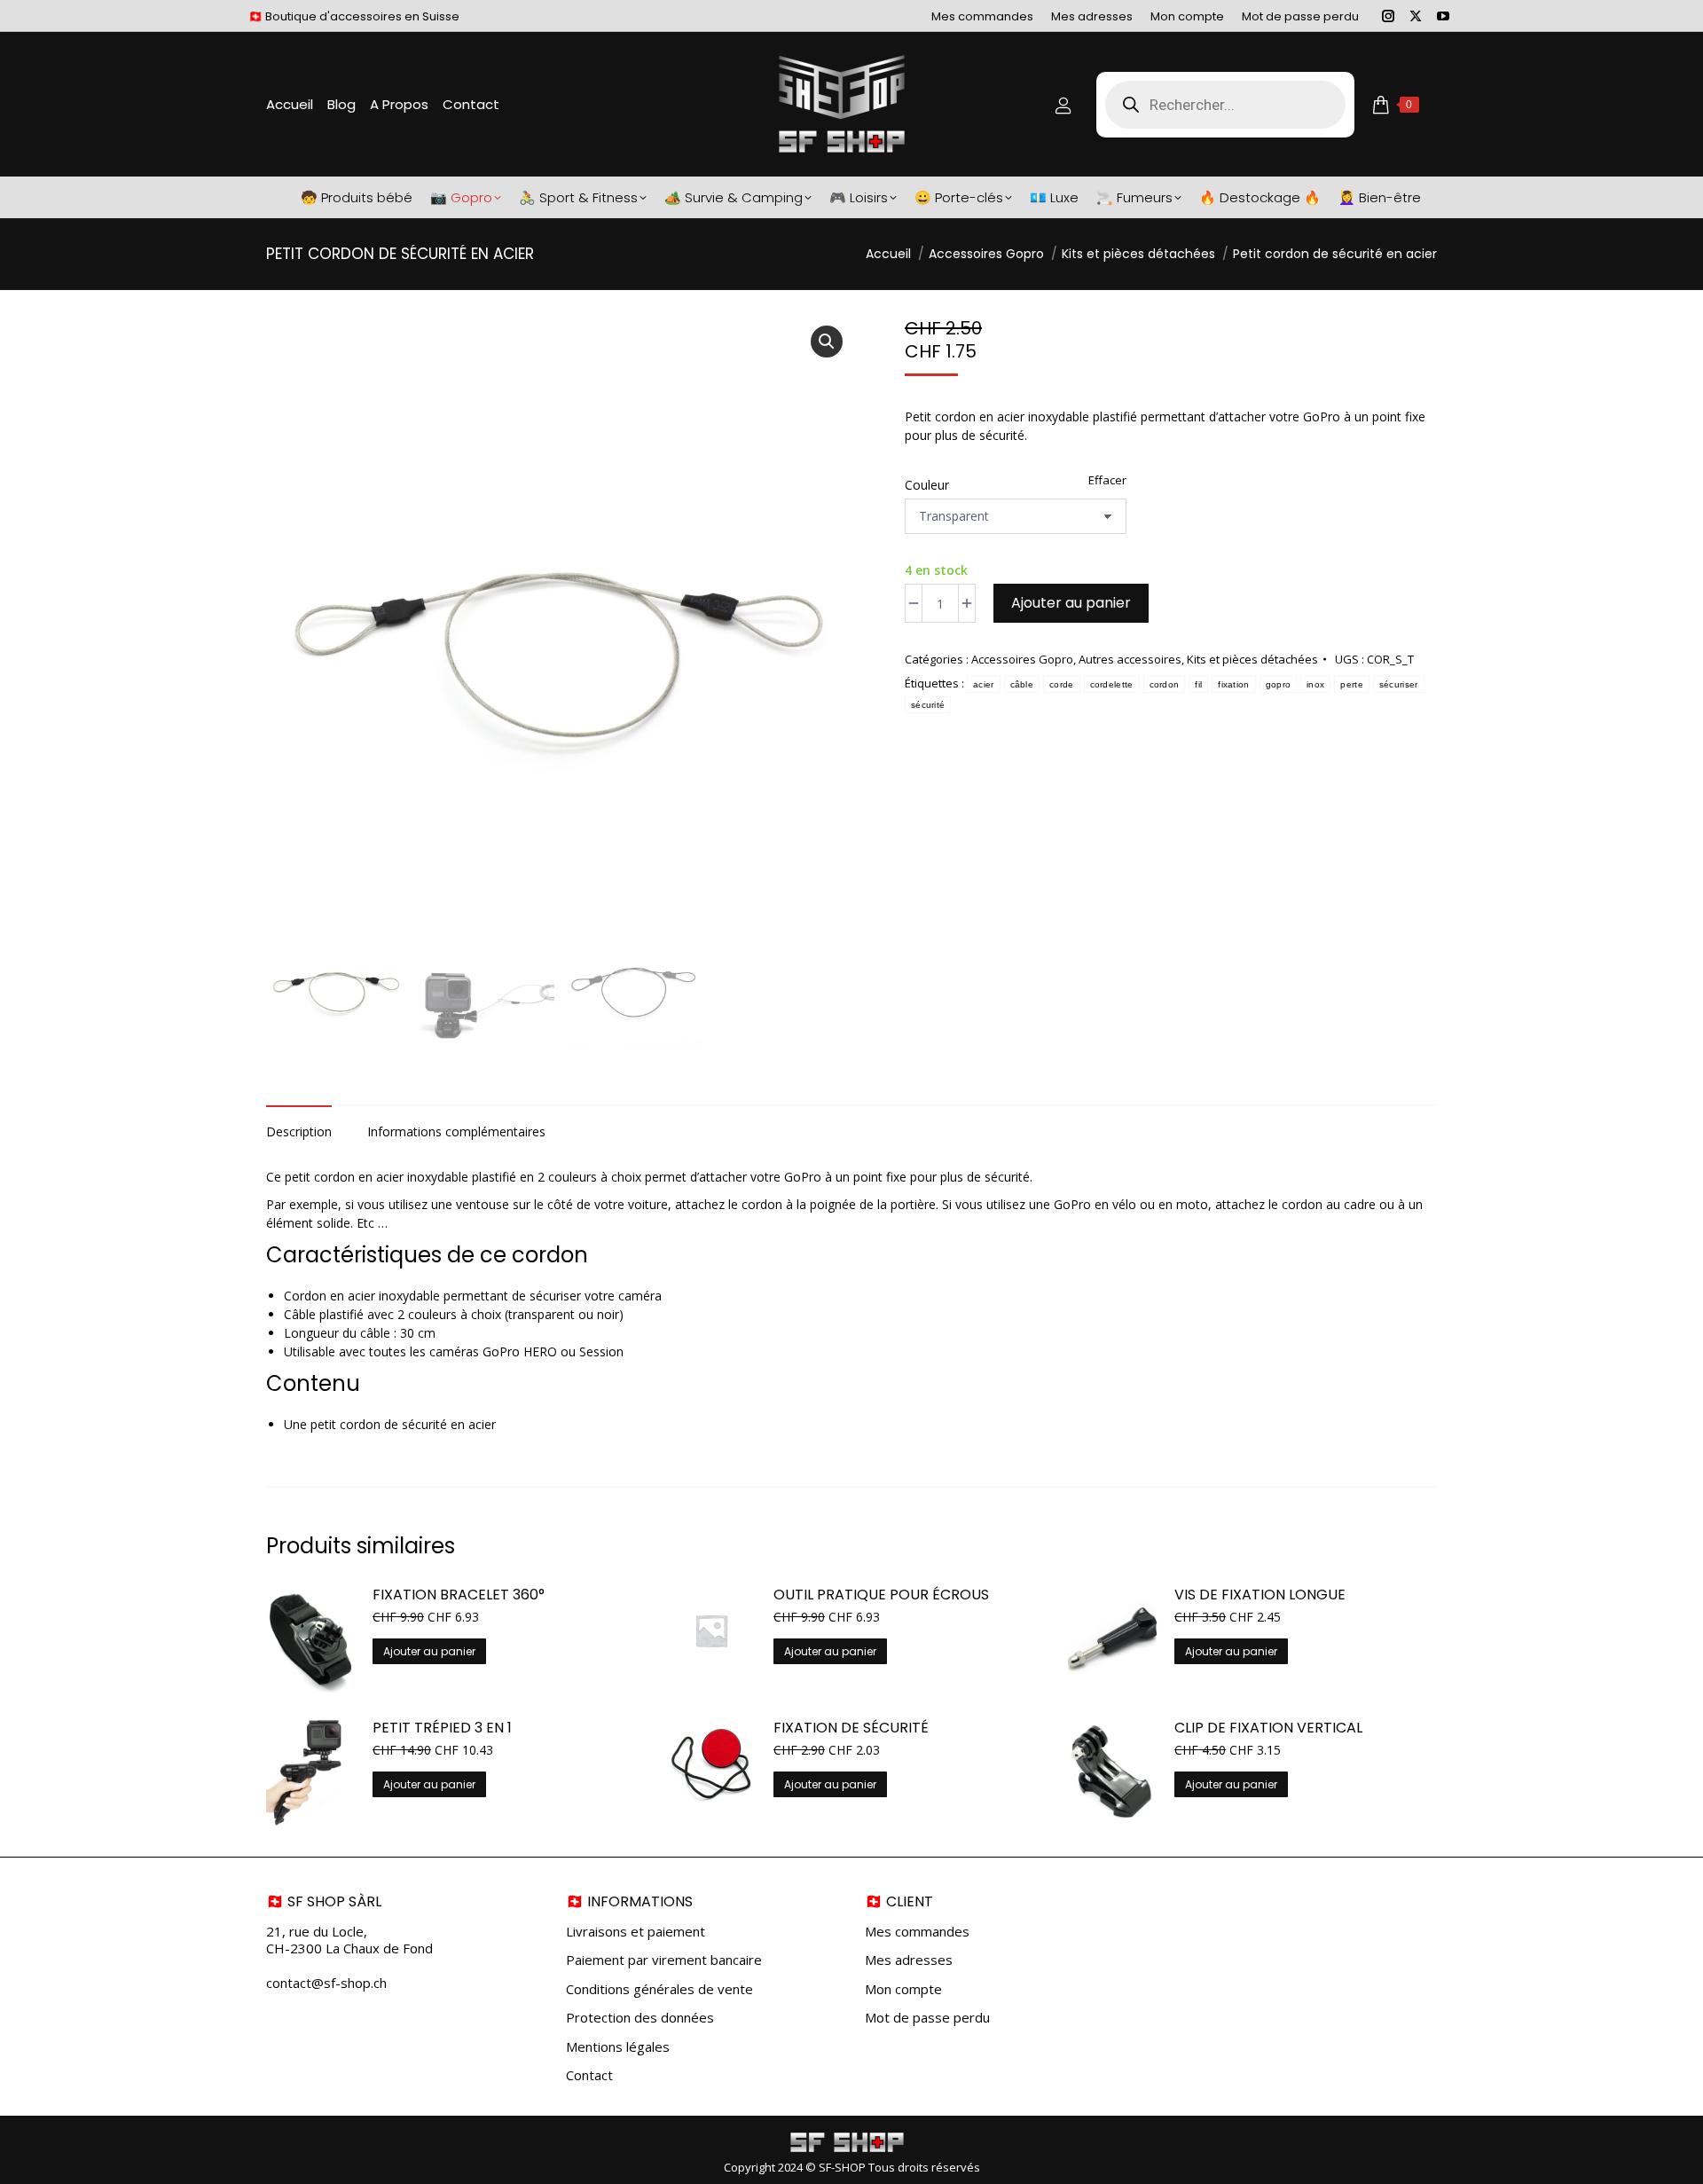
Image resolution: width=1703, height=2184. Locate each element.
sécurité (928, 705)
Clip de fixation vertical (1268, 1728)
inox (1315, 684)
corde (1062, 684)
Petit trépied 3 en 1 (442, 1728)
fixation (1233, 684)
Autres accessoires (1130, 659)
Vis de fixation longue (1260, 1595)
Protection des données (640, 2018)
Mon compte (903, 1989)
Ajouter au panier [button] (429, 1651)
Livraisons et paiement (636, 1932)
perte (1352, 684)
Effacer (1107, 480)
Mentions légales (618, 2047)
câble (1022, 684)
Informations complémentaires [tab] (456, 1131)
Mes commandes (917, 1932)
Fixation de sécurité (851, 1728)
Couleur (927, 485)
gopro (1279, 684)
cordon (1165, 684)
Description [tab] (299, 1131)
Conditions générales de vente (659, 1989)
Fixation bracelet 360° (459, 1595)
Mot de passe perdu (927, 2018)
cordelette (1112, 684)
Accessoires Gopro (1022, 659)
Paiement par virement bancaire (664, 1960)
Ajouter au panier (1071, 603)
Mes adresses (909, 1960)
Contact (589, 2075)
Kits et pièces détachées (1252, 659)
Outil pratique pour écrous (881, 1595)
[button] (827, 342)
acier (984, 684)
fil (1198, 684)
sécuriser (1399, 684)
